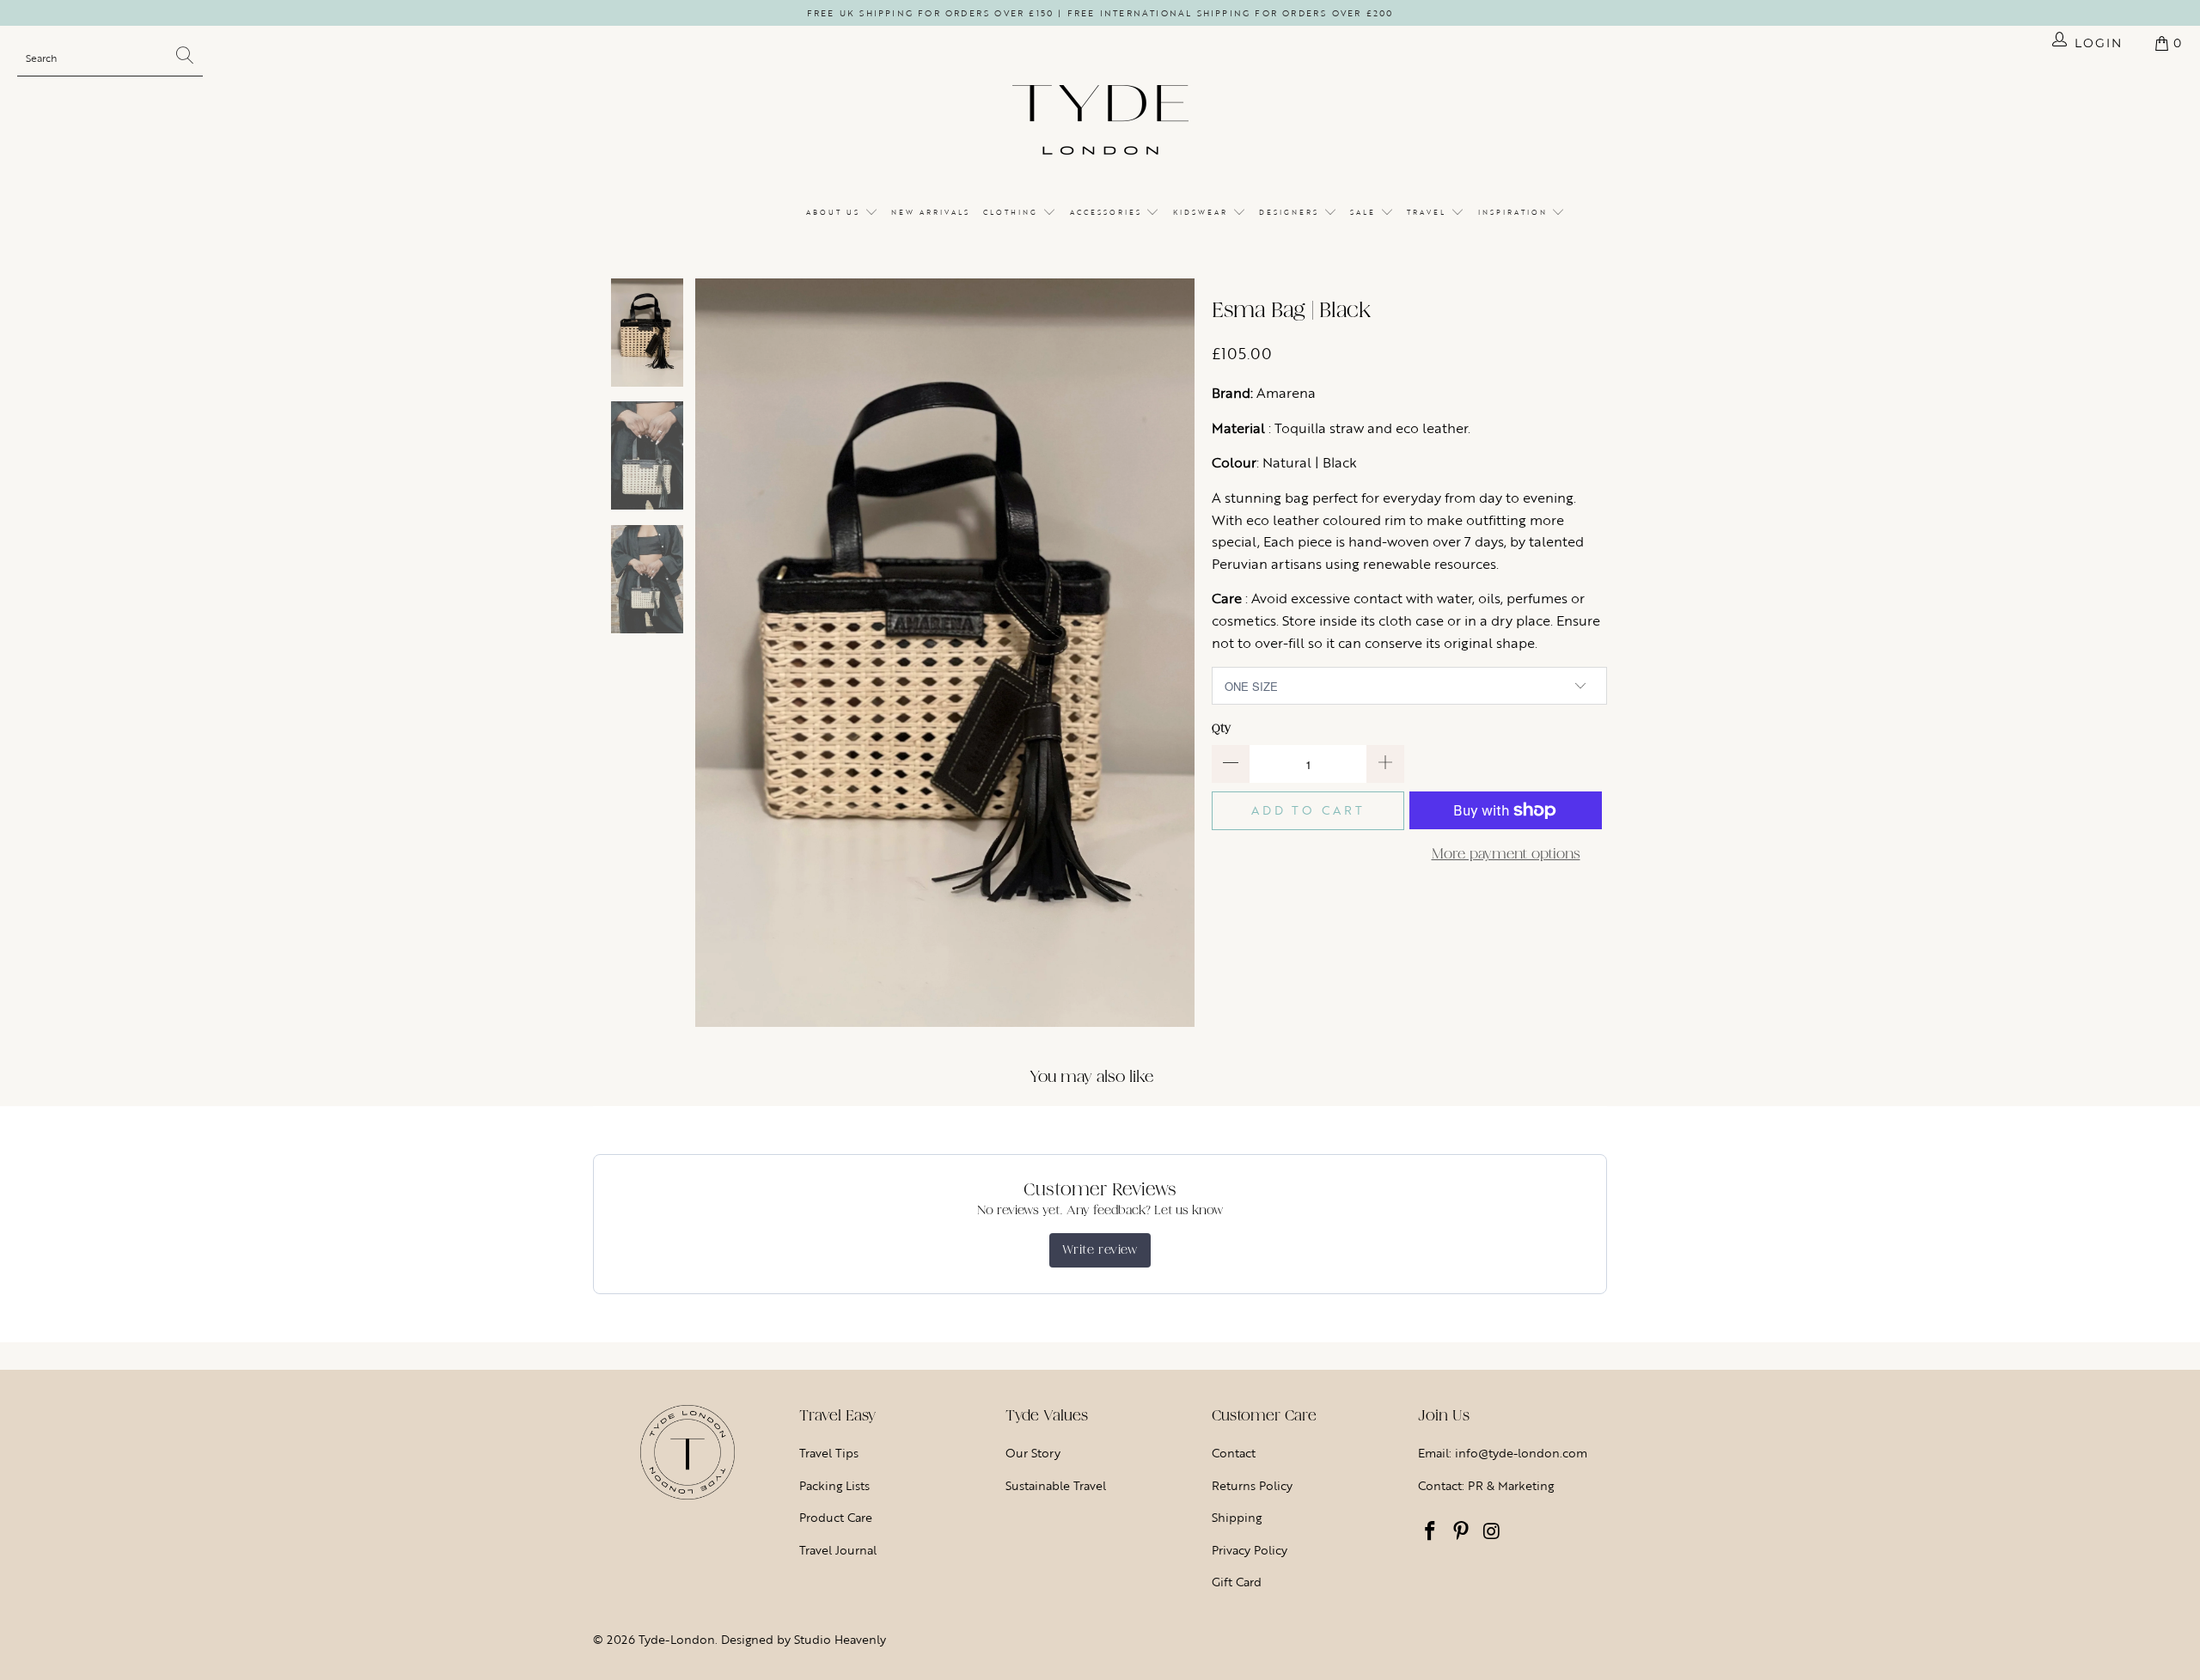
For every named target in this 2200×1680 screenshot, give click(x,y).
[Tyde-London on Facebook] (1431, 1532)
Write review (1100, 1250)
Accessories (1108, 212)
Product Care (836, 1517)
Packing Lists (834, 1485)
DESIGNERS (1291, 212)
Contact (1234, 1453)
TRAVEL (1429, 212)
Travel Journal (838, 1550)
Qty (1221, 728)
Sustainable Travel (1056, 1485)
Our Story (1033, 1453)
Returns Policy (1252, 1485)
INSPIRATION (1515, 212)
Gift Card (1237, 1582)
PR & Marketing (1511, 1485)
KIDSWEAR (1203, 212)
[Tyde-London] (1100, 121)
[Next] (1182, 653)
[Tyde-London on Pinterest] (1462, 1532)
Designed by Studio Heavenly (804, 1639)
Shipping (1237, 1517)
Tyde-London (677, 1639)
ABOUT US (835, 212)
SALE (1365, 212)
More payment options (1506, 854)
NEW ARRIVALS (931, 212)
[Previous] (708, 653)
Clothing (1013, 212)
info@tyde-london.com (1521, 1453)
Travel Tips (829, 1453)
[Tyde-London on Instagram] (1492, 1532)
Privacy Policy (1250, 1550)
